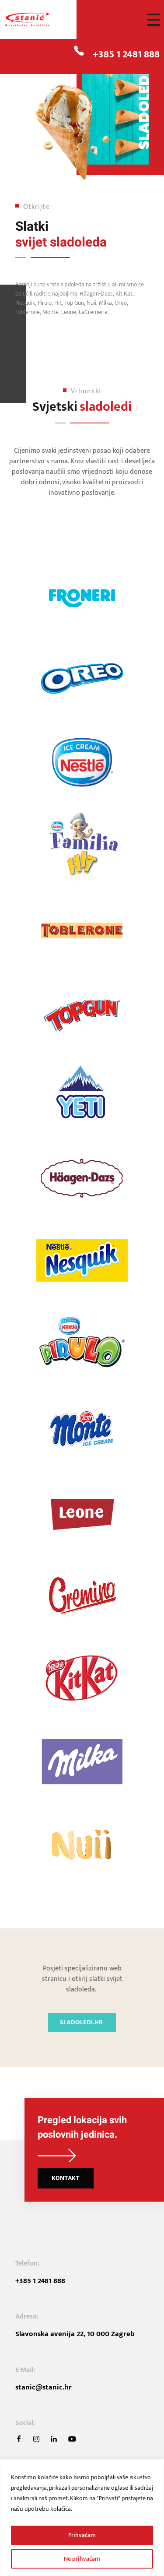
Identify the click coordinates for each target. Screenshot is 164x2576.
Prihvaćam (82, 2535)
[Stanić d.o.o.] (37, 20)
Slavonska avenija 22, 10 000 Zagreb (75, 2334)
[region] (82, 2518)
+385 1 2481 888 (126, 54)
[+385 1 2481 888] (79, 51)
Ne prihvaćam (82, 2559)
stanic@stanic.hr (44, 2387)
